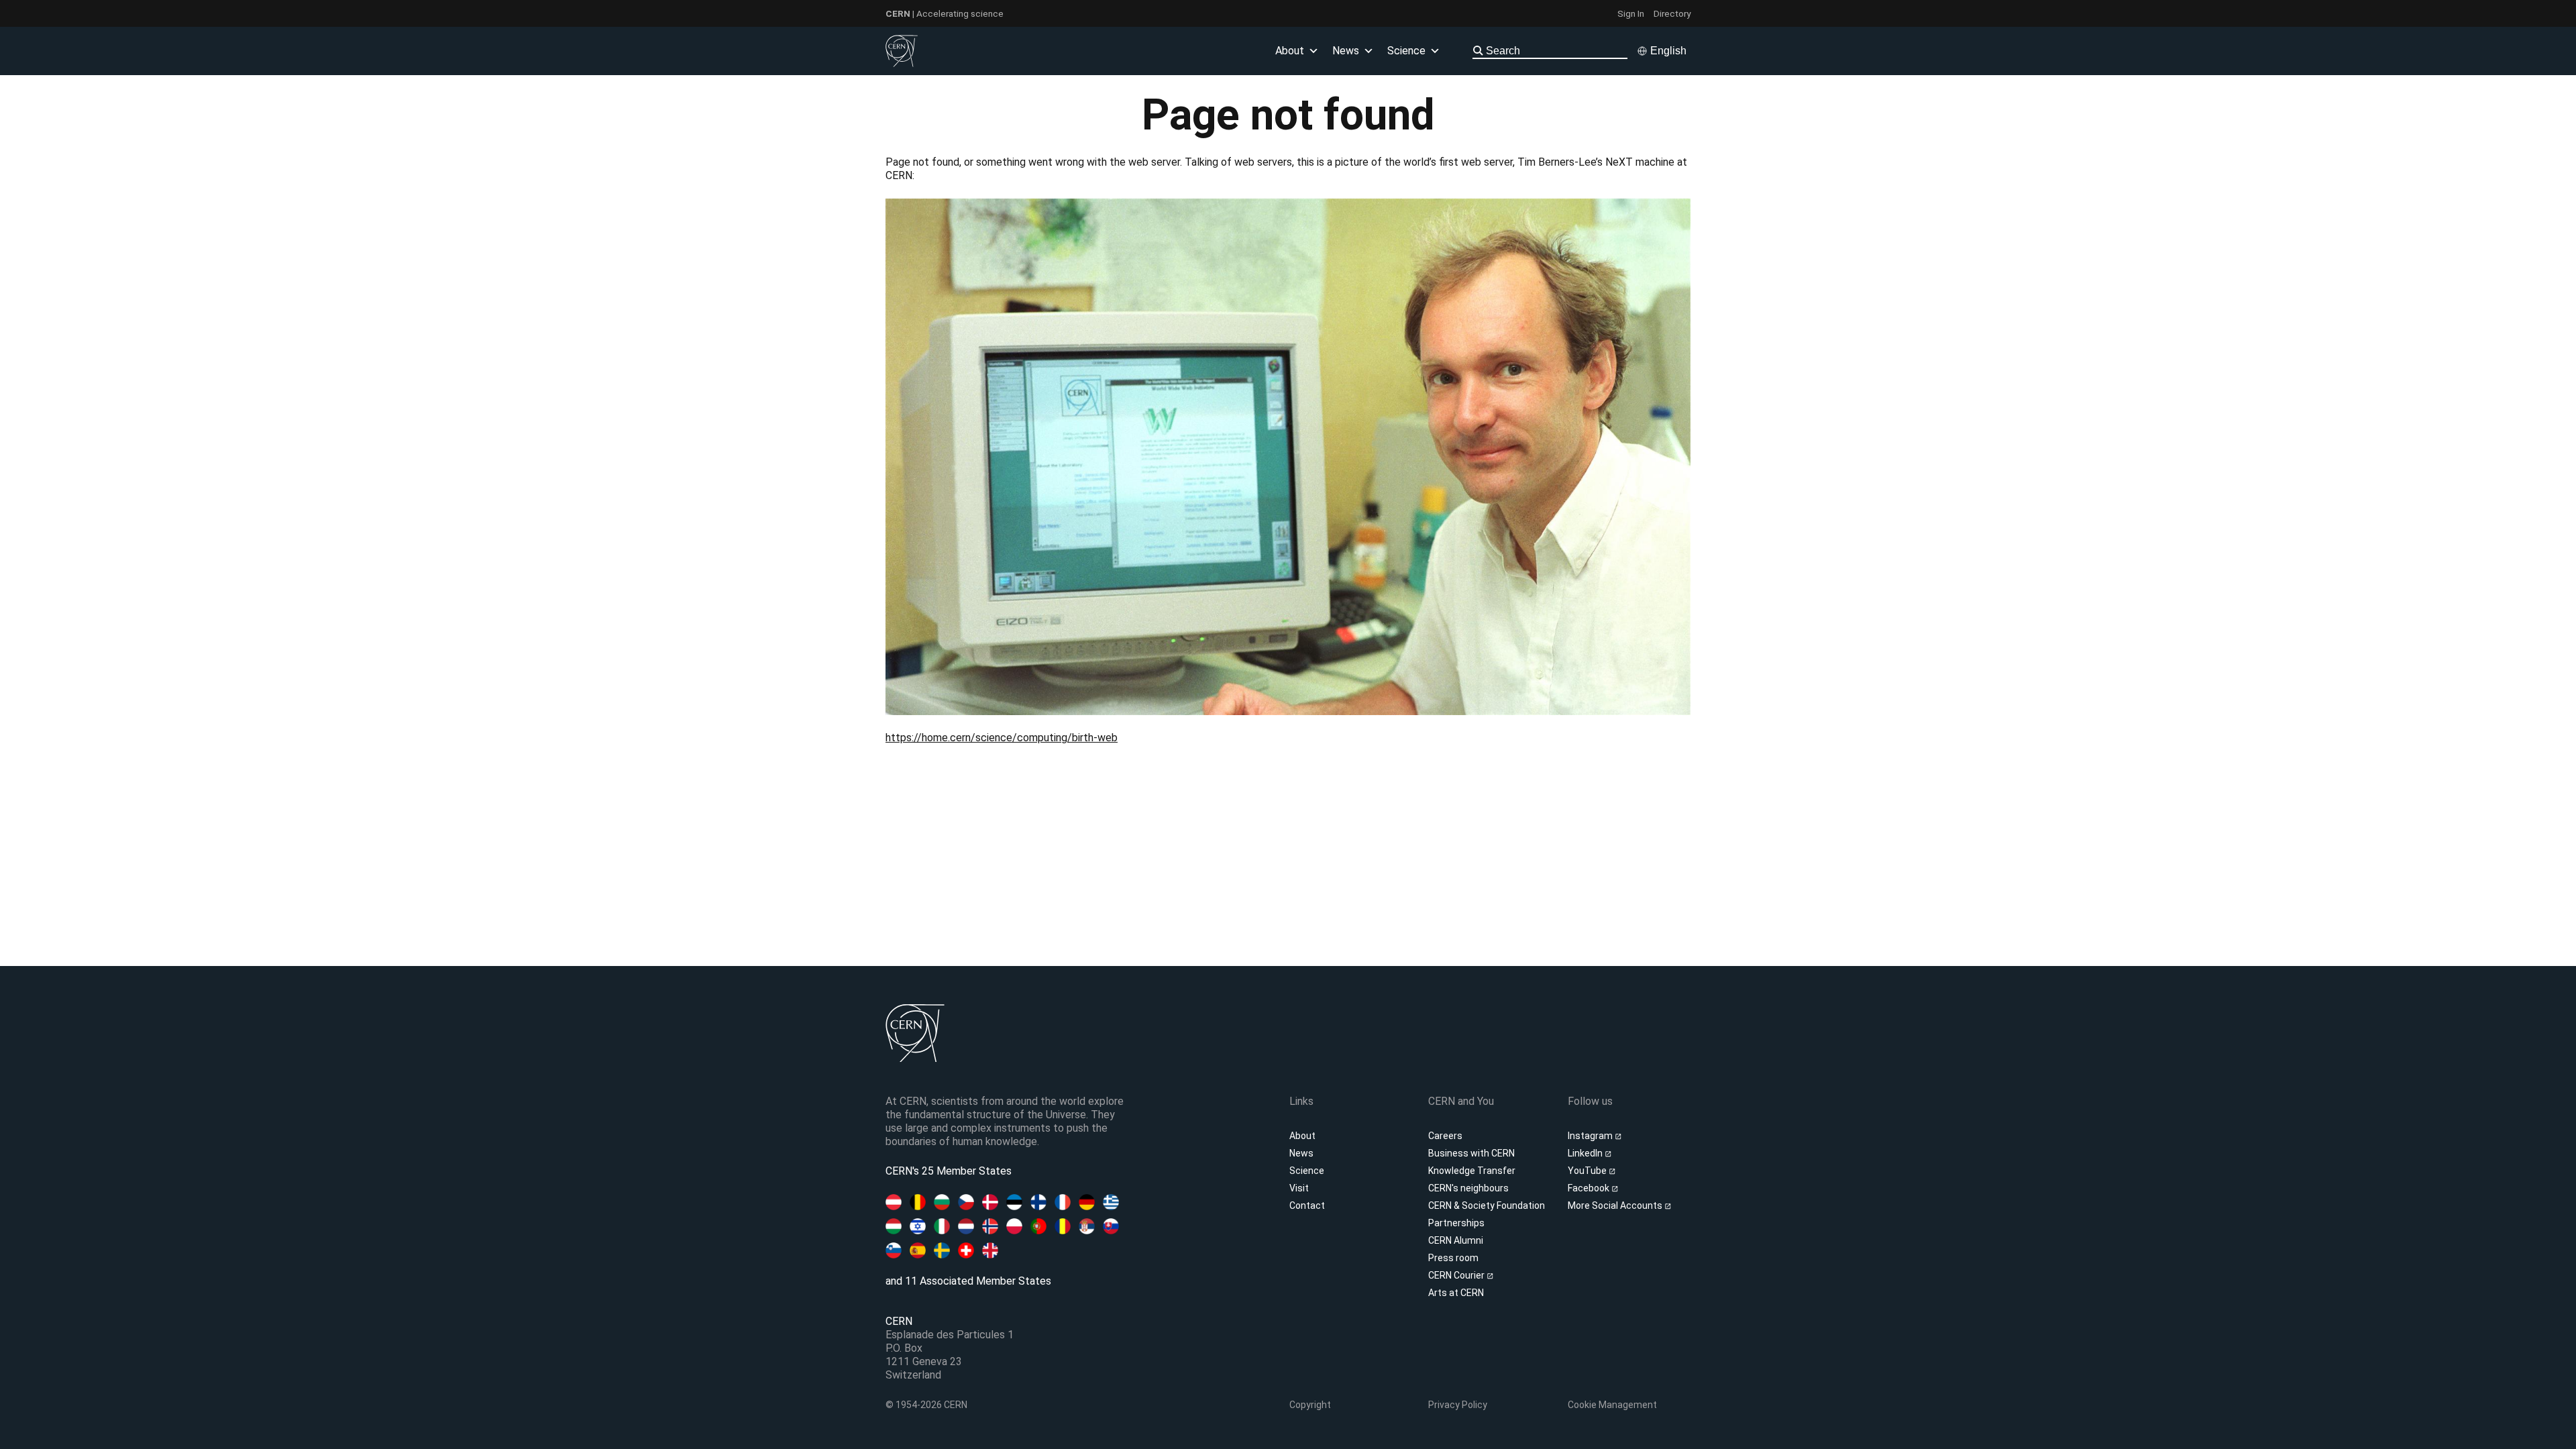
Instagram (1591, 1136)
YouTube (1588, 1171)
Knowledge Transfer (1472, 1171)
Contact (1307, 1205)
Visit (1299, 1188)
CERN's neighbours (1468, 1188)
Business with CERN (1471, 1153)
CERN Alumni (1456, 1240)
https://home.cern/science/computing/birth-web (1002, 738)
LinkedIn (1586, 1153)
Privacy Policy (1458, 1405)
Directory (1672, 13)
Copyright (1310, 1405)
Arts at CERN (1456, 1293)
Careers (1445, 1136)
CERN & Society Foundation (1487, 1205)
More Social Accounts (1616, 1205)
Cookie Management (1612, 1405)
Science (1406, 51)
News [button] (1346, 51)
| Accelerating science (945, 13)
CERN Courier (1457, 1275)
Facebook (1590, 1188)
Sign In (1631, 13)
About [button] (1290, 51)
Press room (1453, 1258)
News (1301, 1153)
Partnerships (1456, 1223)
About (1302, 1136)
